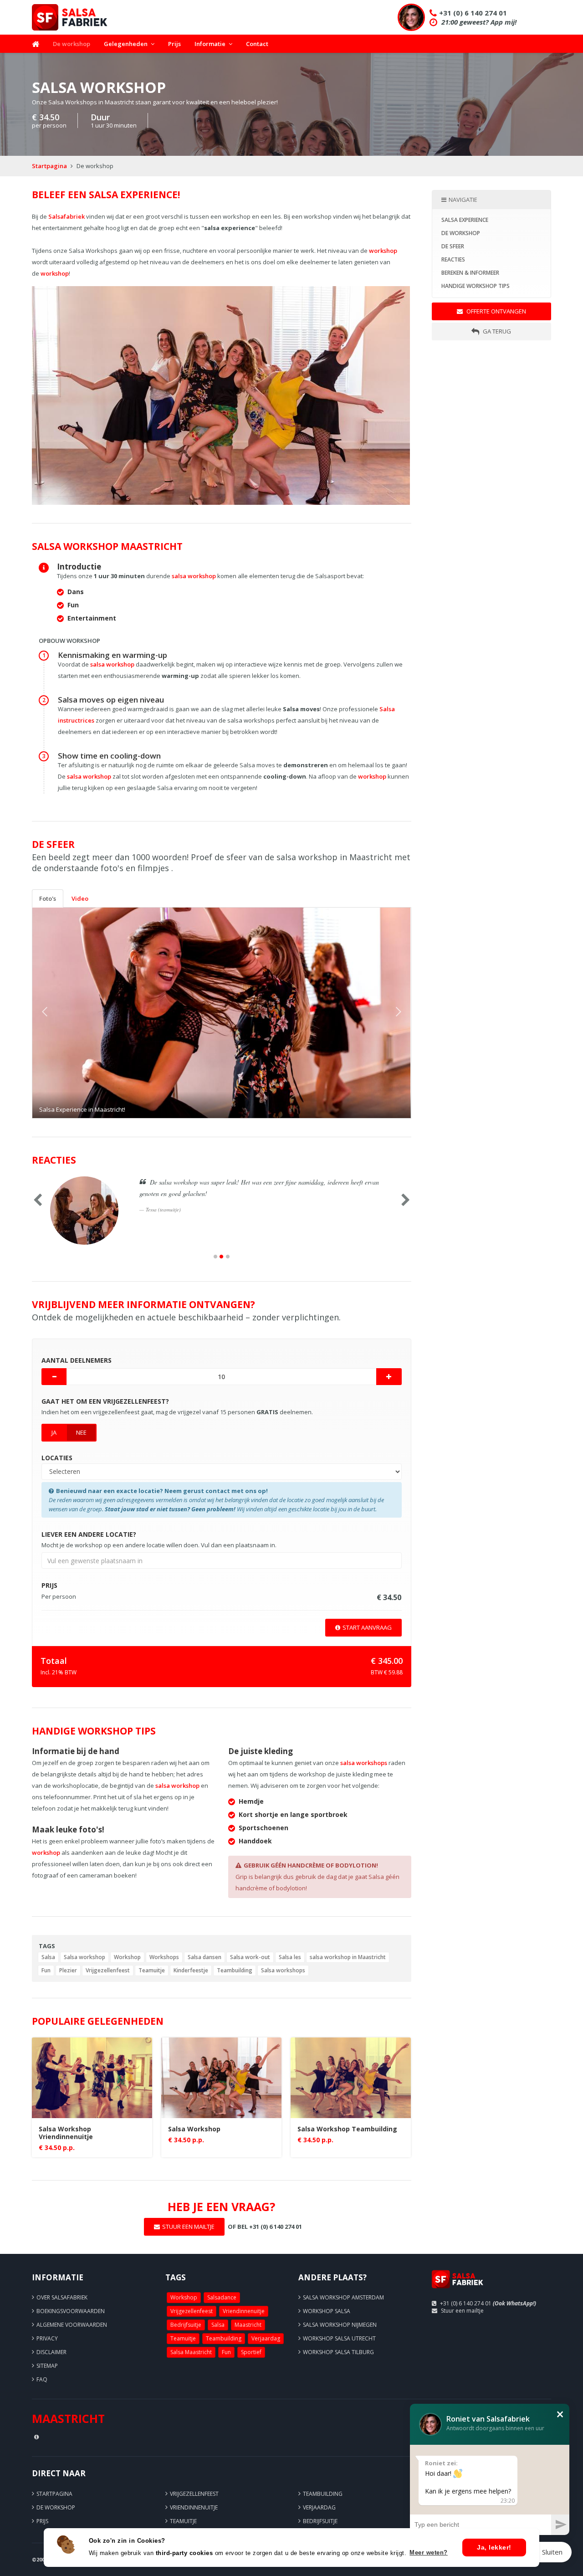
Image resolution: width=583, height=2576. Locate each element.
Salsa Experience (465, 220)
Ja (54, 1432)
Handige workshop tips (476, 286)
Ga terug (496, 331)
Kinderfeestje (191, 1970)
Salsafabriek (66, 216)
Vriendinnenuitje (244, 2311)
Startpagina (49, 166)
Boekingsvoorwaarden (71, 2311)
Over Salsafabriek (62, 2297)
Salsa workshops (283, 1970)
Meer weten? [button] (429, 2553)
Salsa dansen (205, 1957)
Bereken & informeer (470, 273)
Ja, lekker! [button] (494, 2547)
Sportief (251, 2352)
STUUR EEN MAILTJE (188, 2227)
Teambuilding (235, 1970)
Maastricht (248, 2325)
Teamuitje (152, 1970)
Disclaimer (51, 2352)
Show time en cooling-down (109, 756)
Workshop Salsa (327, 2311)
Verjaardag (266, 2338)
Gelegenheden (126, 44)
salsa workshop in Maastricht (348, 1957)
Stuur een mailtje (462, 2311)
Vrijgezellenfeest (108, 1970)
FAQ (42, 2379)
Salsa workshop (84, 1957)
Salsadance (222, 2297)
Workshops (164, 1957)
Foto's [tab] (48, 898)
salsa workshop (194, 576)
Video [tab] (80, 898)
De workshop (72, 44)
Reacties (453, 259)
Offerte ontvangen (496, 311)
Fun (46, 1970)
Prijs (174, 44)
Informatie (210, 44)
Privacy (47, 2338)
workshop (383, 251)
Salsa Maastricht (191, 2352)
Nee (81, 1432)
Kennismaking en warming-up (113, 655)
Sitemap (47, 2366)
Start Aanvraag (367, 1627)
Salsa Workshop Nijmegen (340, 2325)
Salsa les (290, 1957)
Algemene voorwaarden (72, 2325)
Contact (257, 44)
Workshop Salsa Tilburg (338, 2352)
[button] (61, 1013)
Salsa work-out (250, 1957)
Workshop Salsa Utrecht (339, 2338)
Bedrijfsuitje (186, 2325)
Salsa (48, 1957)
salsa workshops (364, 1763)
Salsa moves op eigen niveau (111, 700)
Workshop (127, 1957)
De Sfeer (453, 246)
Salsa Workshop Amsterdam (343, 2297)
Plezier (68, 1970)
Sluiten (552, 2552)
